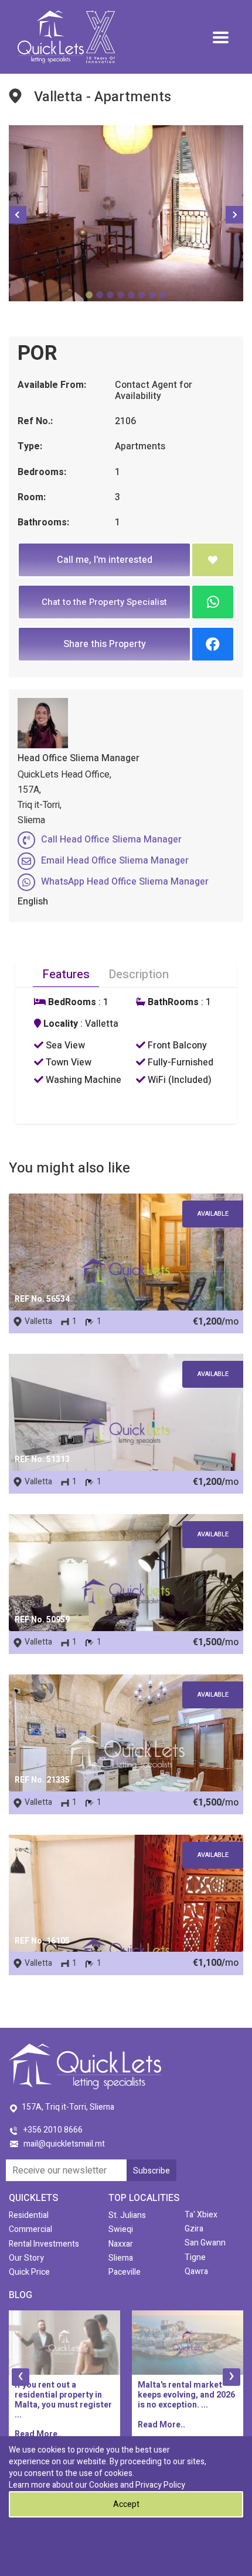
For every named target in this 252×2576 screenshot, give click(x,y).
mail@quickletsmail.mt (64, 2144)
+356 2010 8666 (53, 2130)
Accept (126, 2504)
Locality (59, 1024)
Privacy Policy (160, 2485)
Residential (29, 2215)
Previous (18, 215)
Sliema (121, 2258)
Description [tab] (139, 974)
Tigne (195, 2257)
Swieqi (121, 2229)
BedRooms (71, 1002)
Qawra (196, 2271)
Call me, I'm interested (105, 560)
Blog (21, 2295)
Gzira (194, 2229)
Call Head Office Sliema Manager (111, 840)
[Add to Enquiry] (213, 560)
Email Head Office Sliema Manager (115, 861)
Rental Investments (44, 2244)
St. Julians (127, 2215)
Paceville (125, 2272)
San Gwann (205, 2243)
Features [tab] (66, 974)
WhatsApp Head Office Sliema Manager (125, 882)
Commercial (30, 2229)
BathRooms (172, 1002)
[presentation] (21, 2377)
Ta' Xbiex (201, 2215)
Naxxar (121, 2244)
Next (234, 215)
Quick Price (29, 2272)
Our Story (26, 2258)
